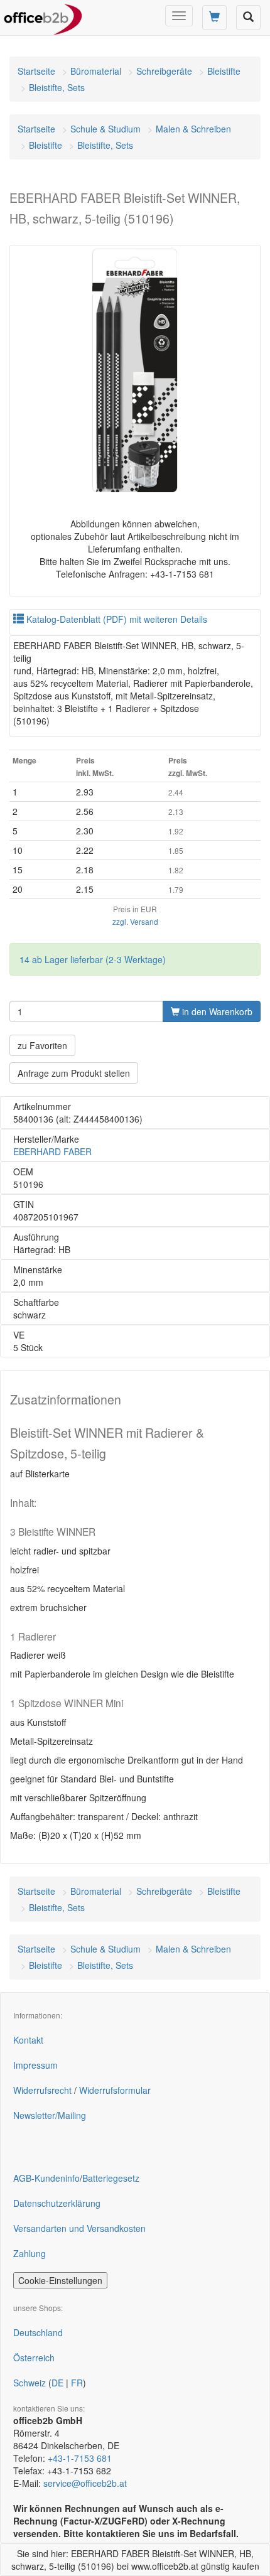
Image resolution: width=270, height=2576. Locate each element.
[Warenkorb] (214, 18)
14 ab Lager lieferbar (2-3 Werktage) (93, 959)
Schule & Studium (105, 129)
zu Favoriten (42, 1045)
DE (57, 2383)
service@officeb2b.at (85, 2483)
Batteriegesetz (111, 2178)
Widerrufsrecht (42, 2090)
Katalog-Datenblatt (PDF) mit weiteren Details (116, 619)
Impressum (35, 2065)
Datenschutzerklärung (57, 2203)
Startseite (36, 71)
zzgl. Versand (135, 921)
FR (77, 2383)
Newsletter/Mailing (50, 2115)
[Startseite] (43, 16)
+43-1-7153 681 (80, 2458)
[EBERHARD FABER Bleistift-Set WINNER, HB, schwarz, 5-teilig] (135, 370)
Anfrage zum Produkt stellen (74, 1073)
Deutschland (38, 2332)
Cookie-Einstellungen (60, 2280)
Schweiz (30, 2383)
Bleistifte (224, 71)
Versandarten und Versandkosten (79, 2228)
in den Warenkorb (216, 1011)
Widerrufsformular (115, 2090)
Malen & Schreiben (193, 129)
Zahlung (30, 2253)
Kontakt (28, 2040)
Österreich (34, 2358)
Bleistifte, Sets (57, 87)
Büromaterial (96, 71)
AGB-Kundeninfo (46, 2178)
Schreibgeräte (164, 71)
